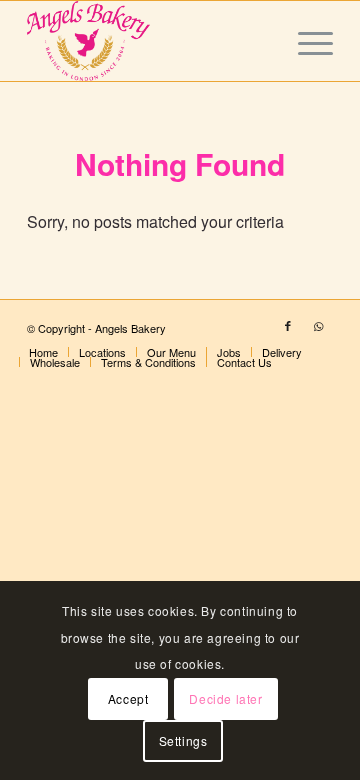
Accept (128, 698)
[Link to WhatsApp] (318, 325)
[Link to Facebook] (288, 325)
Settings (183, 740)
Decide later (225, 698)
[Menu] (305, 41)
